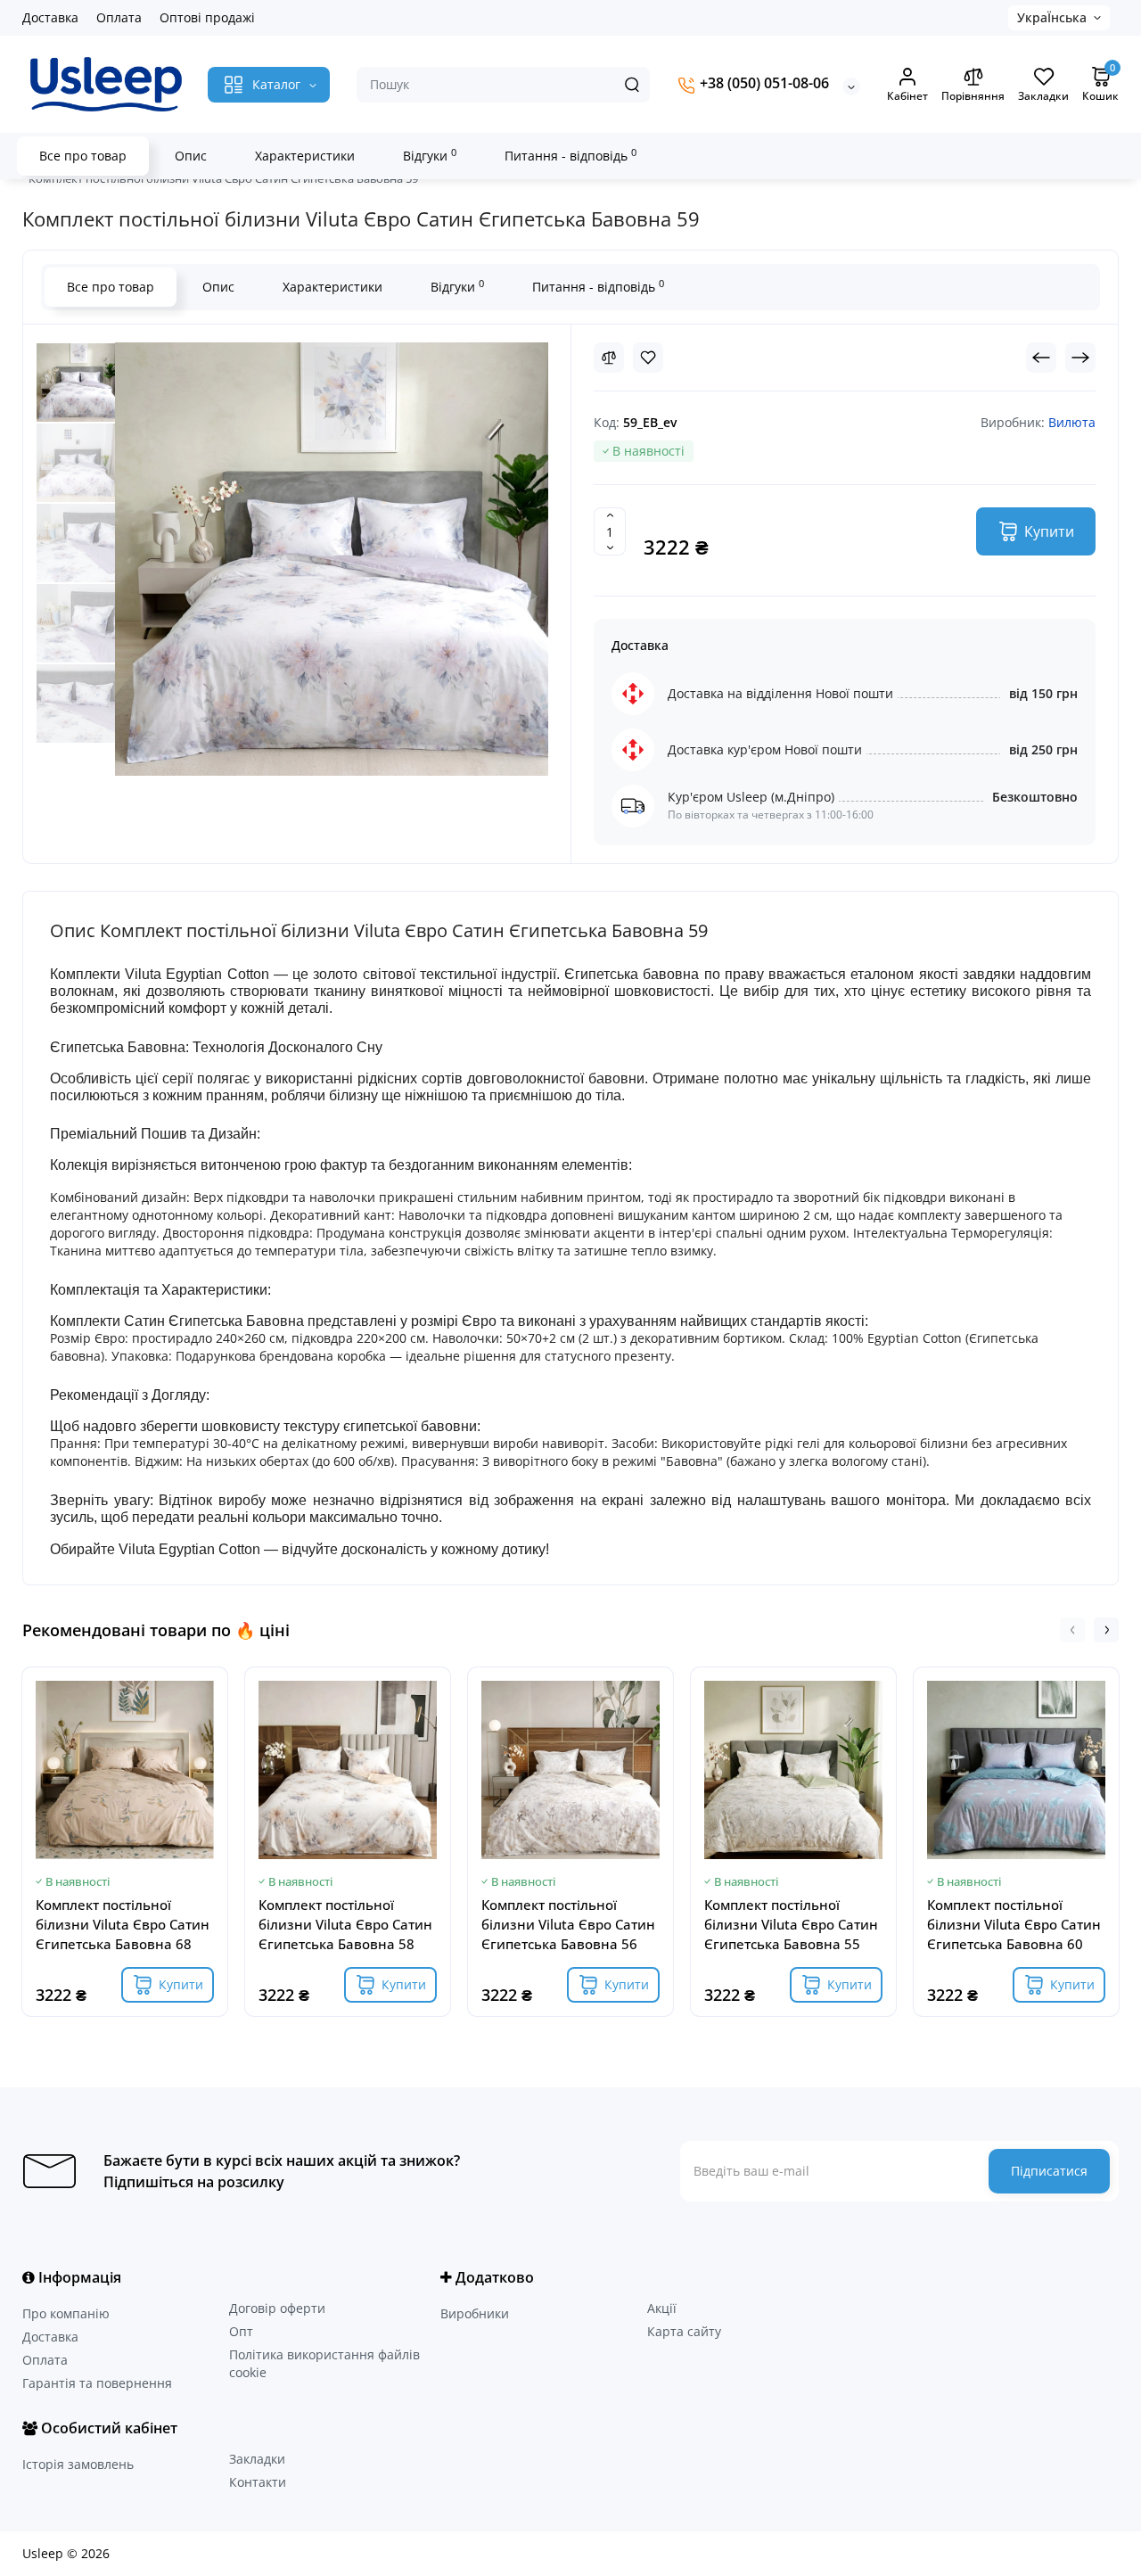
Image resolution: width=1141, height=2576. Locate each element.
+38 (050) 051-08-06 (763, 83)
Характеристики (305, 156)
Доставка (50, 17)
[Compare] (609, 358)
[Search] (632, 85)
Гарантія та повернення (97, 2383)
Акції (662, 2308)
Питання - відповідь (570, 155)
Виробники (475, 2313)
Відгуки (430, 155)
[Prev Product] (1041, 358)
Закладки (257, 2459)
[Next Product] (1080, 358)
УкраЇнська (1052, 17)
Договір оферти (277, 2308)
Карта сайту (684, 2331)
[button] (1072, 1630)
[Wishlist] (648, 358)
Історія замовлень (78, 2464)
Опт (241, 2331)
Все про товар (83, 156)
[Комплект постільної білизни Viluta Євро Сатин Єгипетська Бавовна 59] (76, 383)
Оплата (119, 17)
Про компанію (66, 2313)
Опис (191, 156)
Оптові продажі (207, 17)
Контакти (258, 2482)
